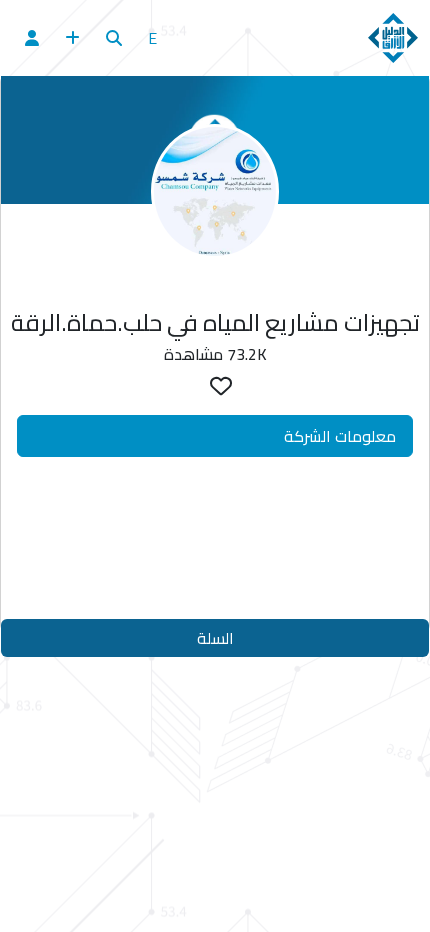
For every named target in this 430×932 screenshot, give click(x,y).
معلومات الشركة (340, 436)
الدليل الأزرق (223, 551)
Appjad (259, 591)
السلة (215, 638)
